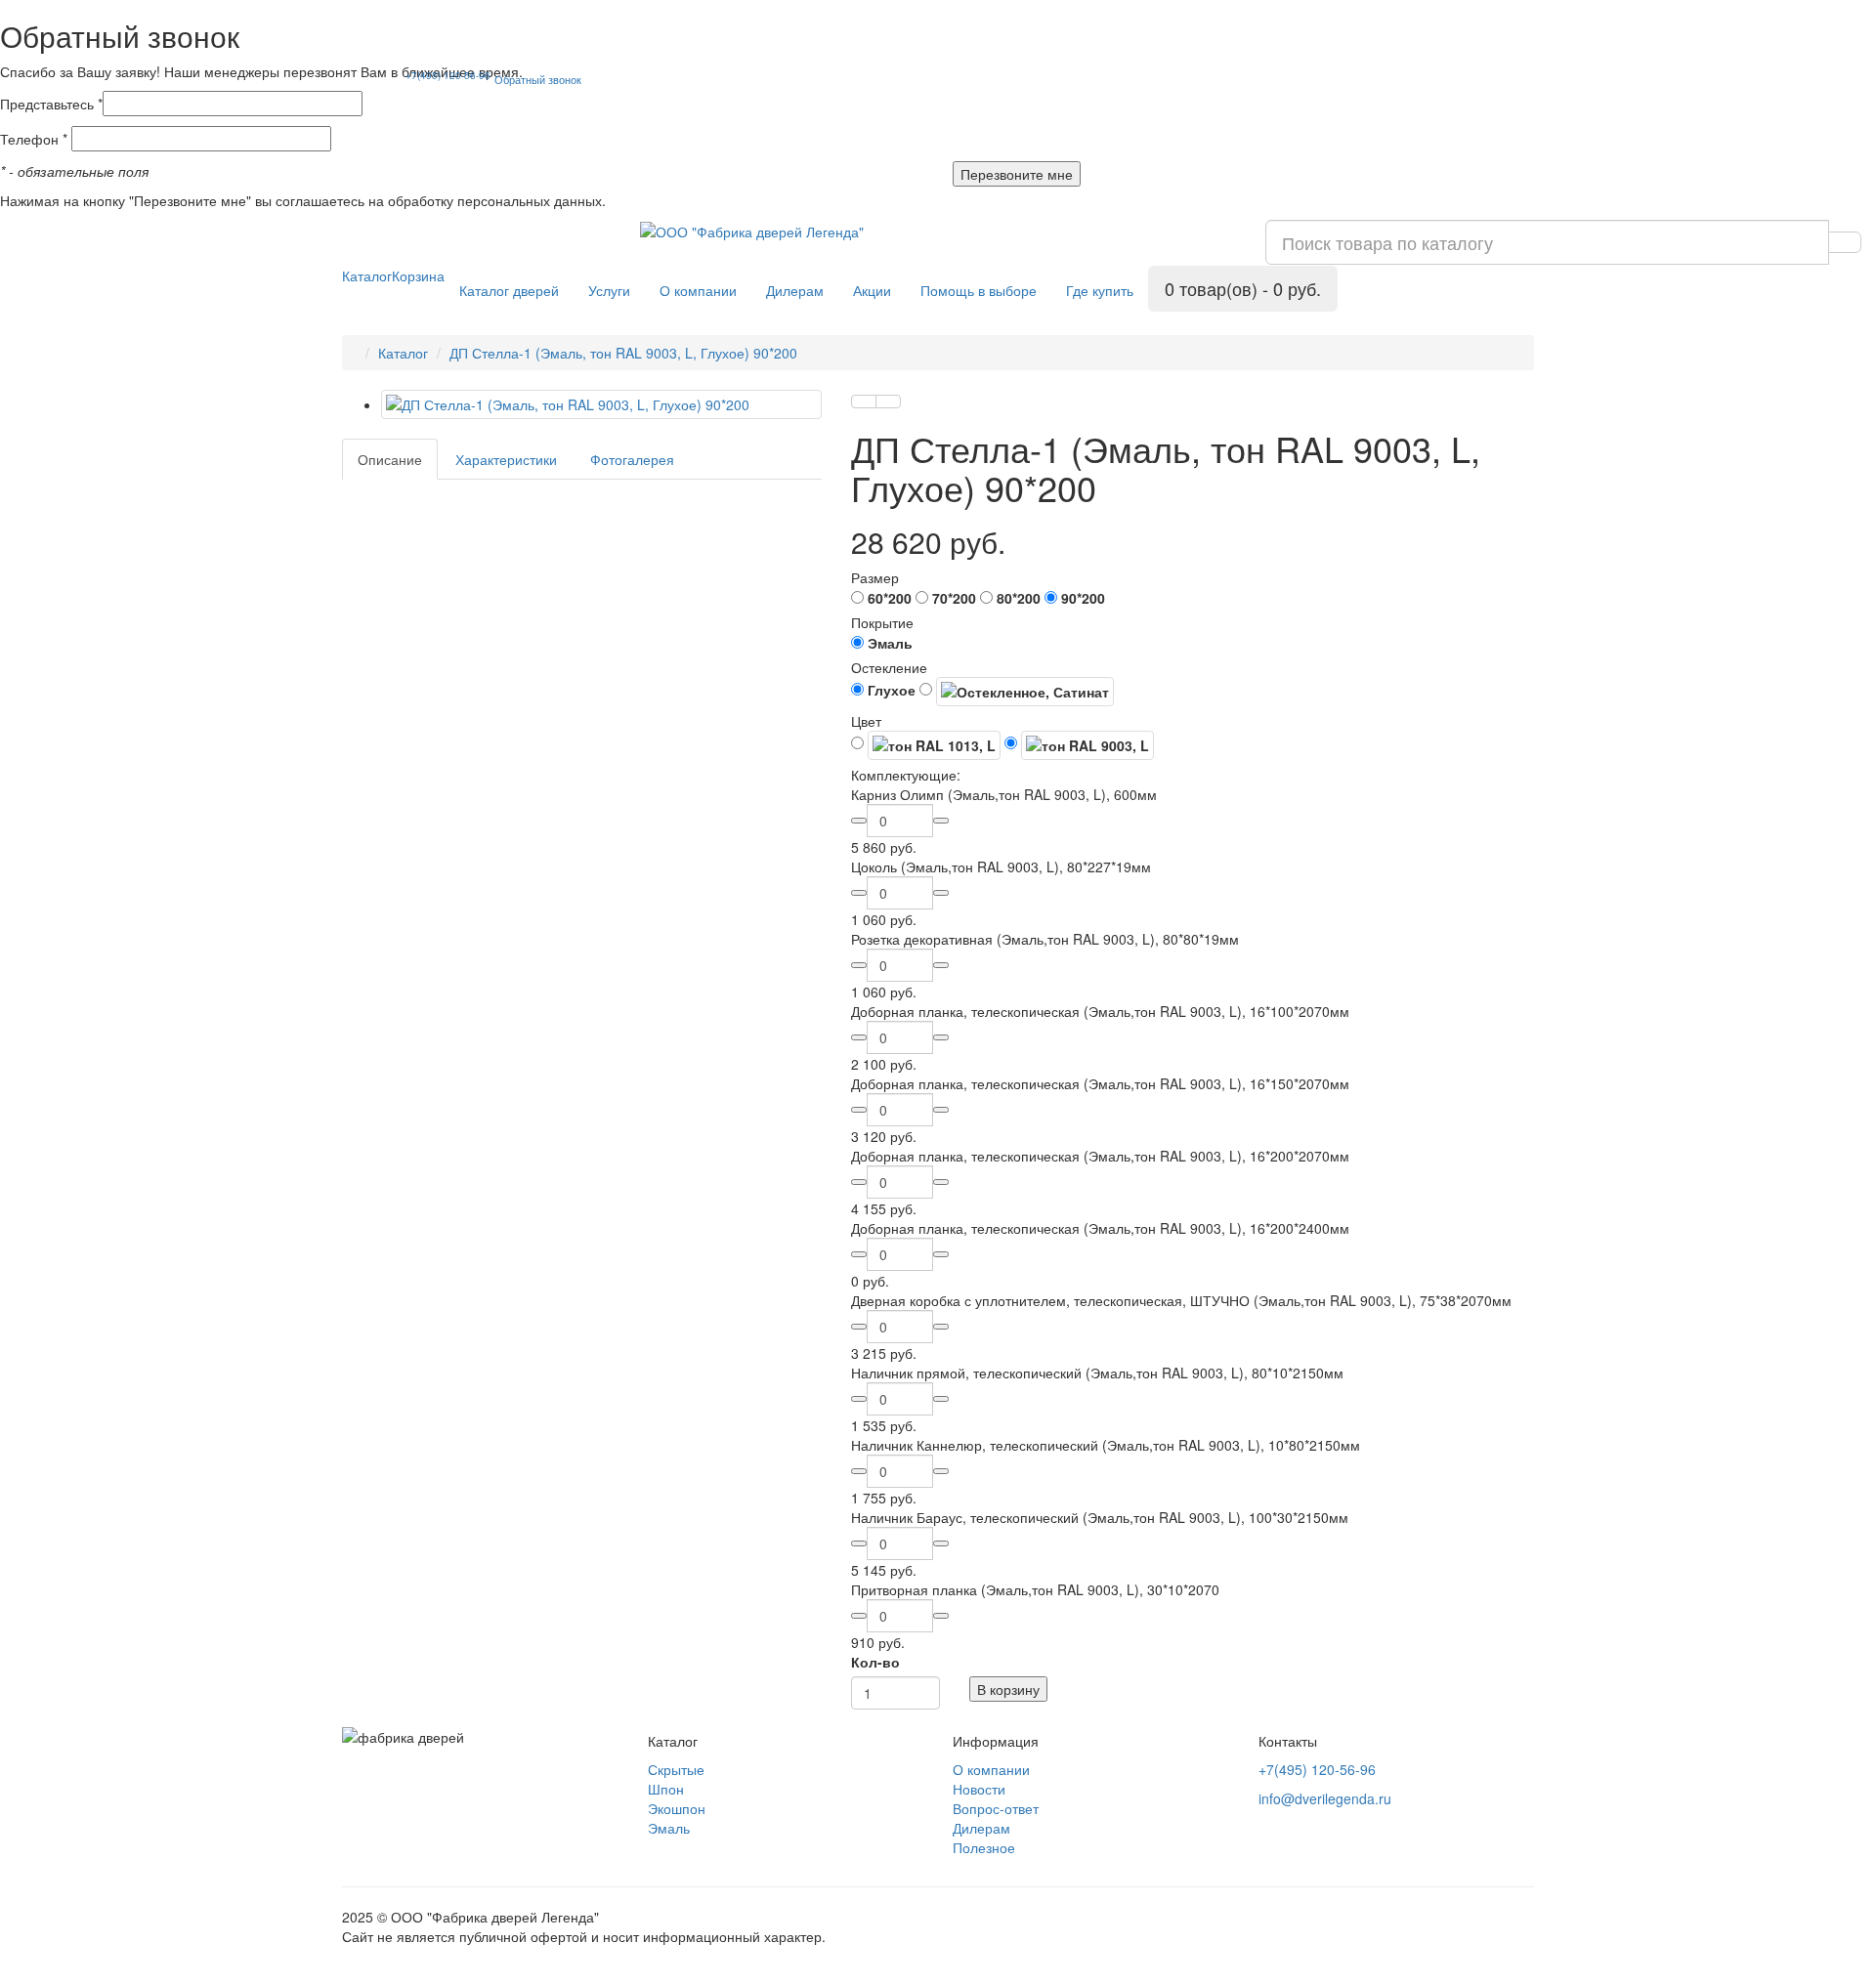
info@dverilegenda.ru (1325, 1798)
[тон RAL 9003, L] (1079, 745)
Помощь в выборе (979, 290)
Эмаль (669, 1828)
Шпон (666, 1789)
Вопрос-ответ (996, 1808)
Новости (979, 1789)
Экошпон (677, 1808)
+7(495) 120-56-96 (448, 75)
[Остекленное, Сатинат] (1017, 692)
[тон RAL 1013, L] (926, 745)
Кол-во (875, 1662)
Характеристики (506, 459)
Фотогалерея (632, 459)
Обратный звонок (538, 79)
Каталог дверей (509, 290)
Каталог (367, 275)
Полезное (984, 1847)
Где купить (1100, 290)
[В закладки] (864, 401)
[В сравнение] (888, 401)
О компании (698, 290)
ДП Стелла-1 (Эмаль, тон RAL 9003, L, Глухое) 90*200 (623, 353)
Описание (390, 459)
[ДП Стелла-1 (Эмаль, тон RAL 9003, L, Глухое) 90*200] (601, 404)
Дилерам (795, 290)
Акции (872, 290)
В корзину (1008, 1689)
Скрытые (676, 1769)
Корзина (418, 275)
